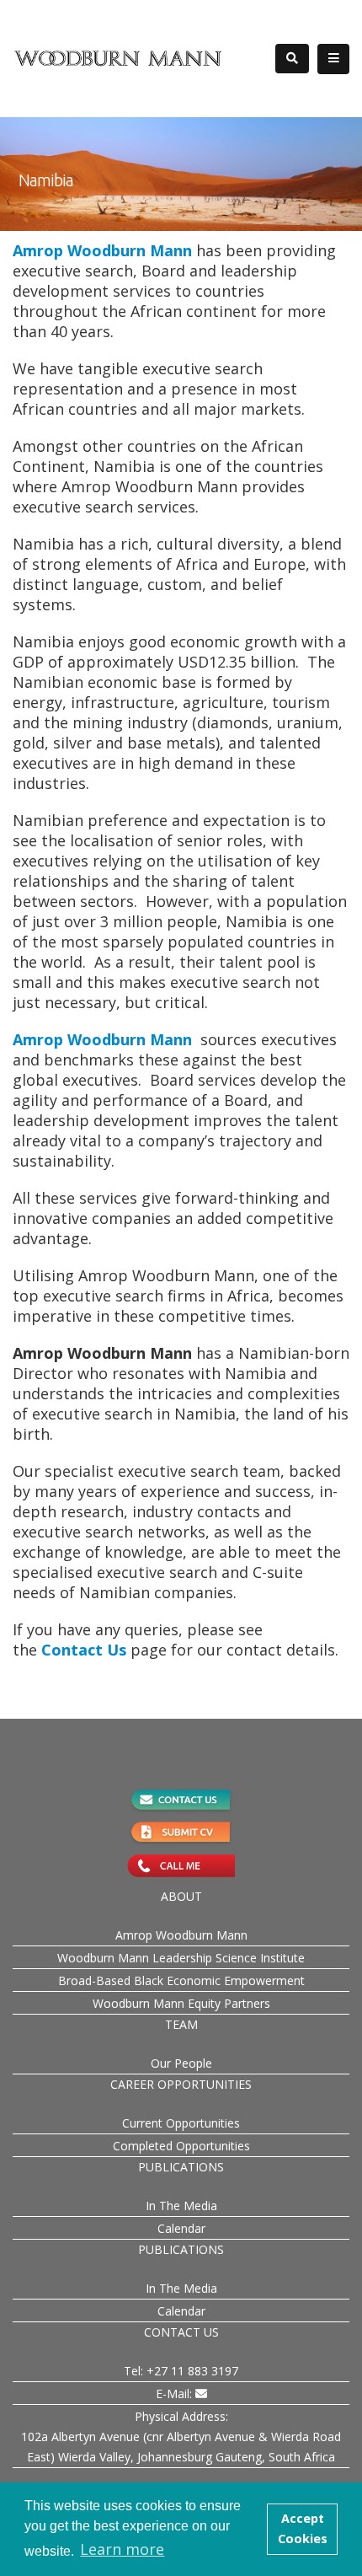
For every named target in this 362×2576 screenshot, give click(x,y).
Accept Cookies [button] (303, 2528)
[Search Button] (292, 59)
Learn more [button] (122, 2549)
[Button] (333, 59)
